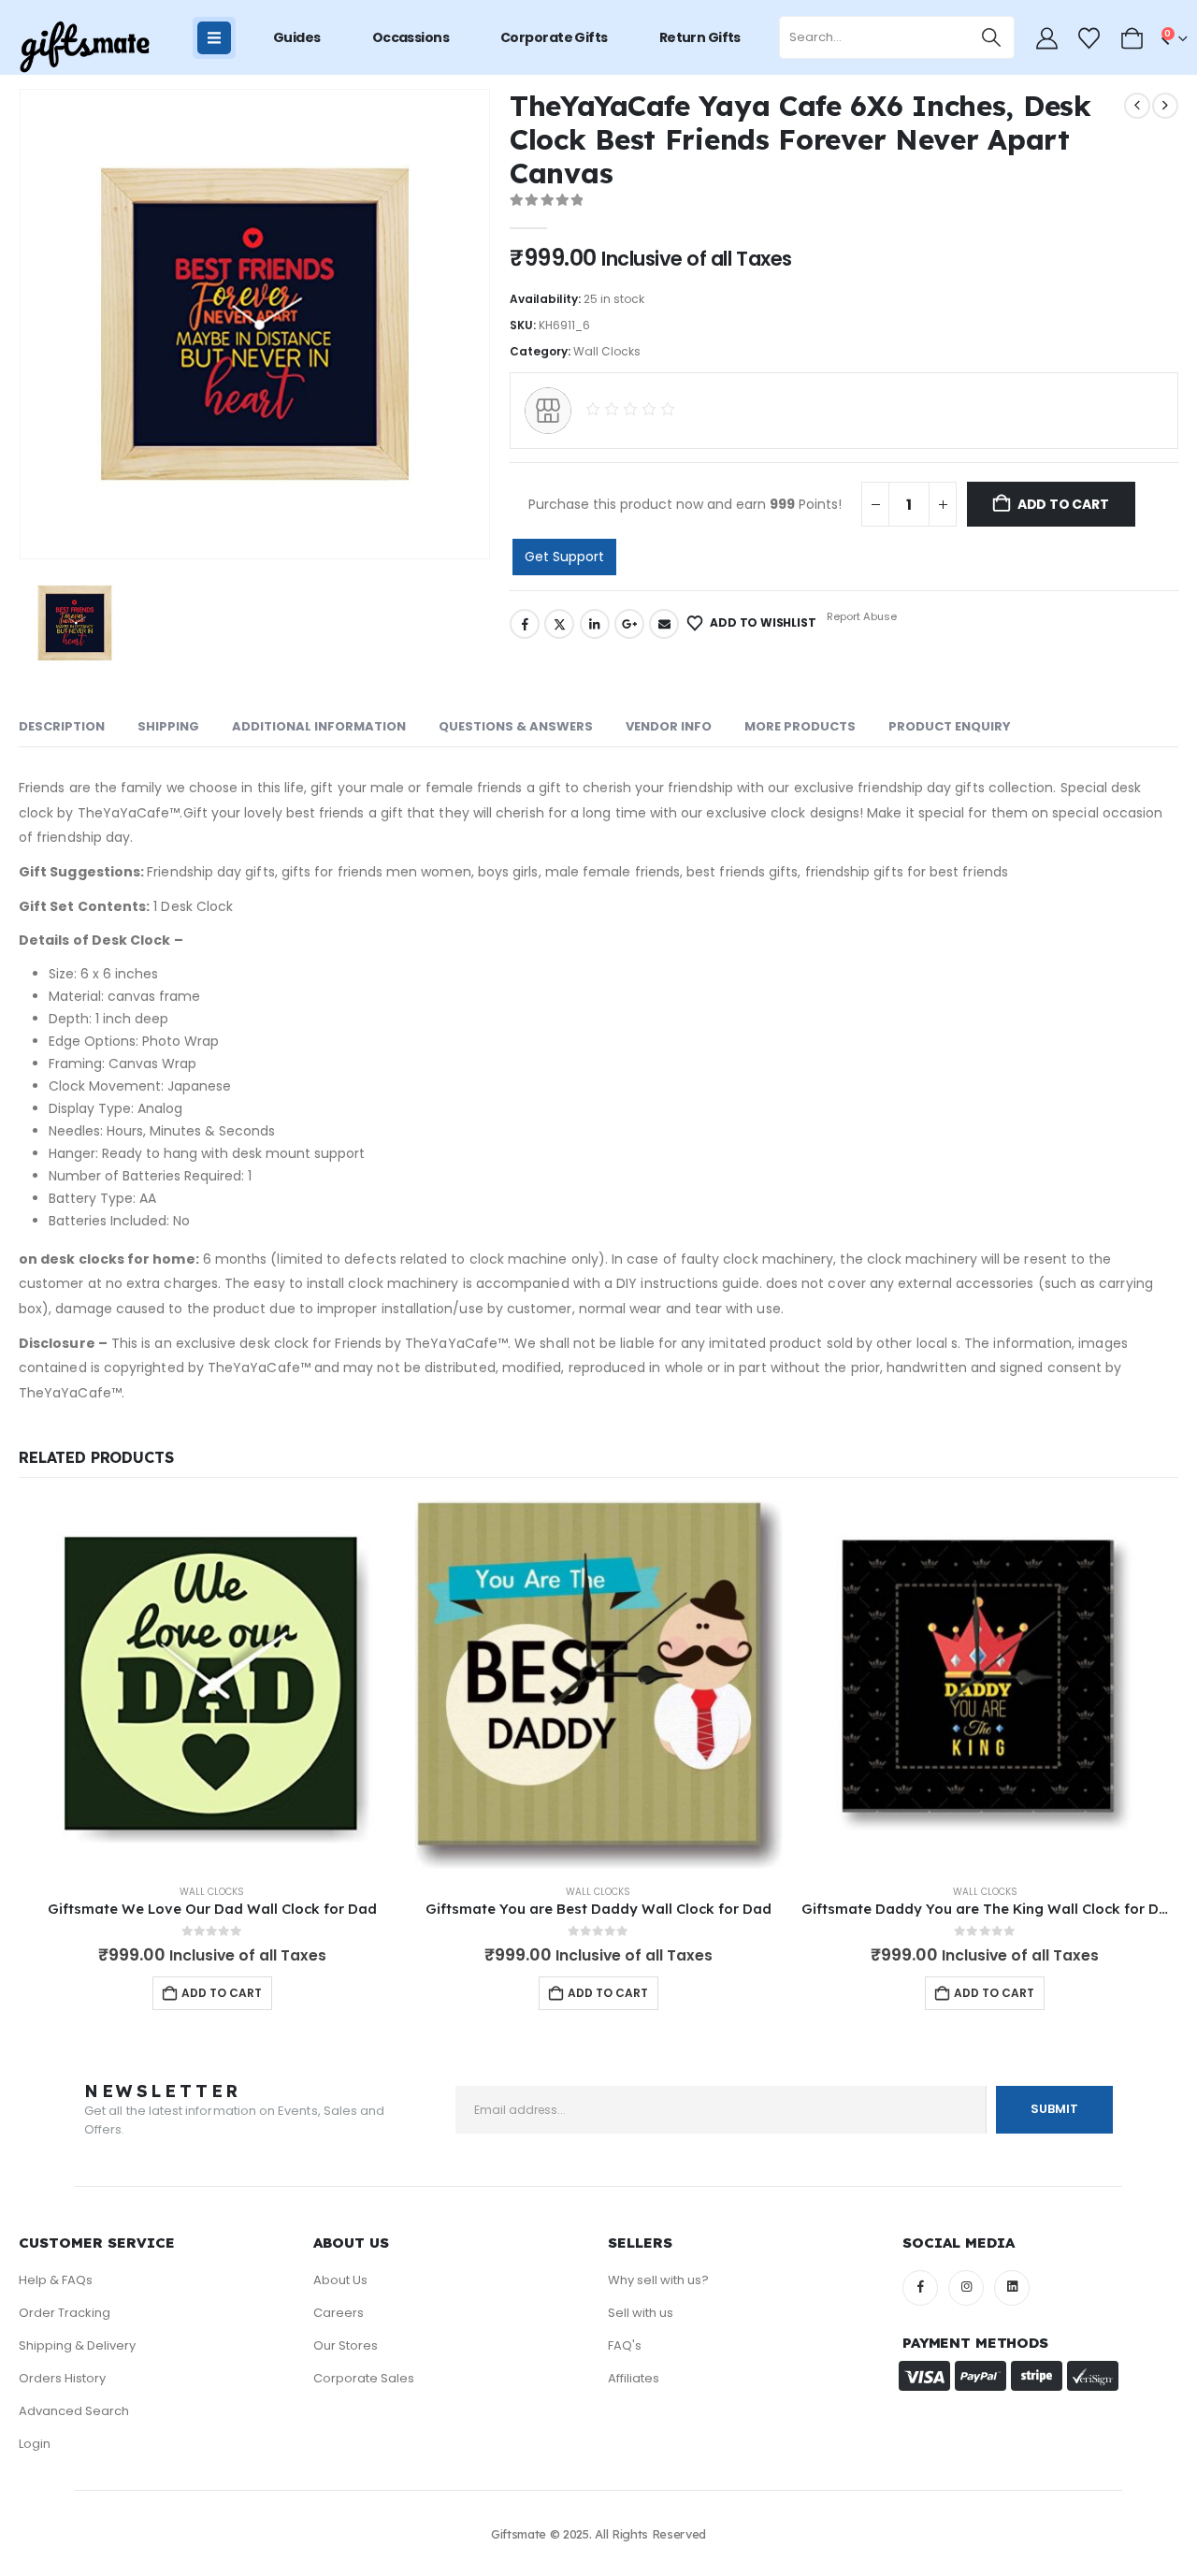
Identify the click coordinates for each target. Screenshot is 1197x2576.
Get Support (564, 557)
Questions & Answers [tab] (516, 726)
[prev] (1137, 106)
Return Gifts (700, 37)
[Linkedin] (1012, 2288)
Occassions (411, 37)
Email (664, 624)
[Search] (992, 37)
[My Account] (1046, 38)
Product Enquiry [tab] (950, 726)
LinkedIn (595, 624)
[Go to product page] (212, 1684)
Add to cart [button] (222, 1993)
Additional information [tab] (319, 726)
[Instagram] (966, 2288)
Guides (297, 37)
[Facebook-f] (920, 2288)
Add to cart (1063, 504)
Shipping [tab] (168, 726)
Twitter (559, 624)
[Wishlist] (1089, 38)
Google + (629, 624)
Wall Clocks (607, 351)
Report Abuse (860, 616)
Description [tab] (62, 726)
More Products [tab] (800, 726)
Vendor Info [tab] (669, 726)
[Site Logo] (84, 47)
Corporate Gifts (554, 37)
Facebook (525, 624)
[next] (1165, 106)
